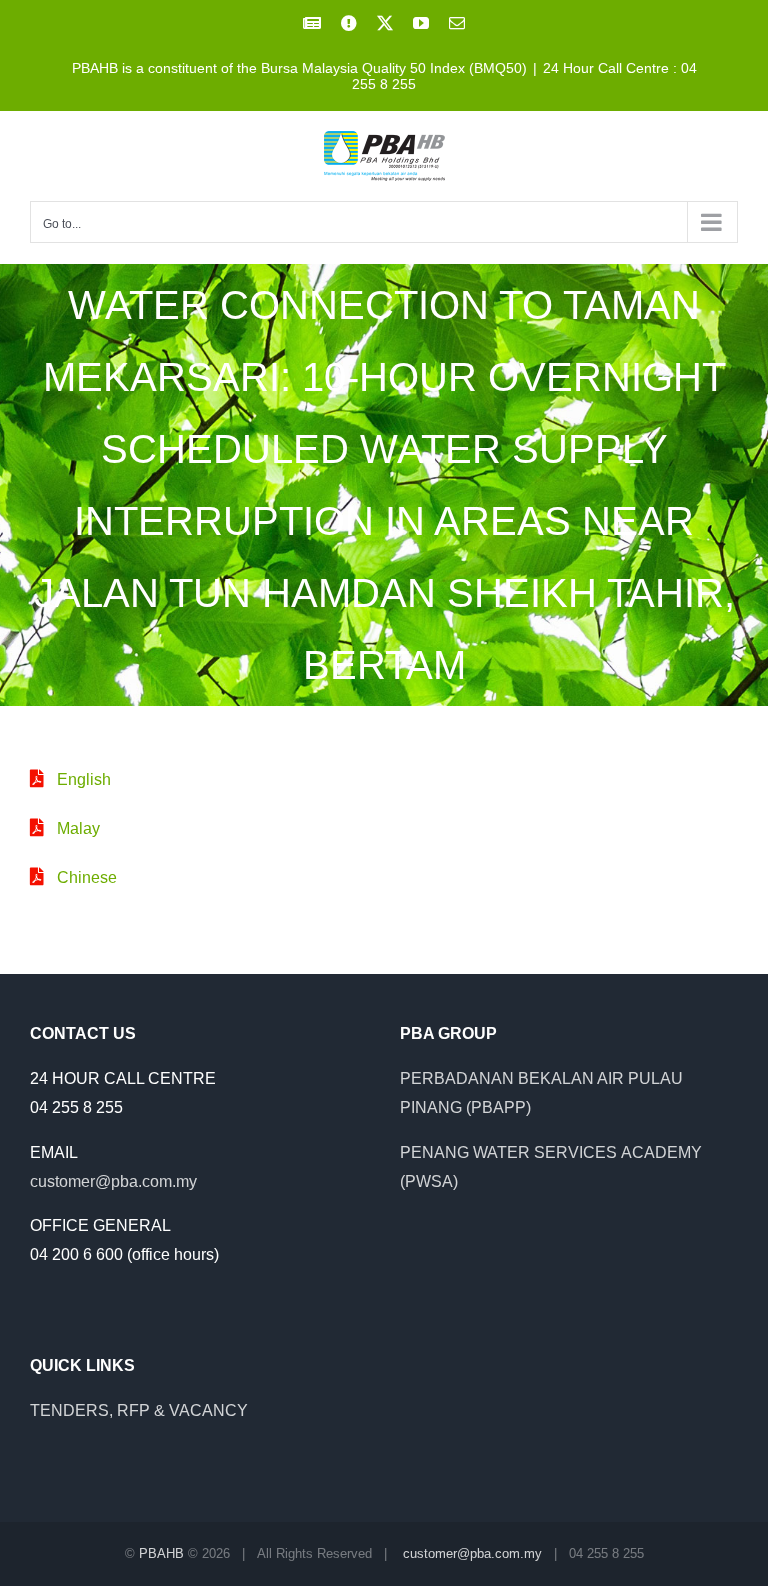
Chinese (87, 877)
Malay (78, 828)
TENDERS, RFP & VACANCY (139, 1410)
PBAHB (161, 1553)
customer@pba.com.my (113, 1181)
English (84, 779)
